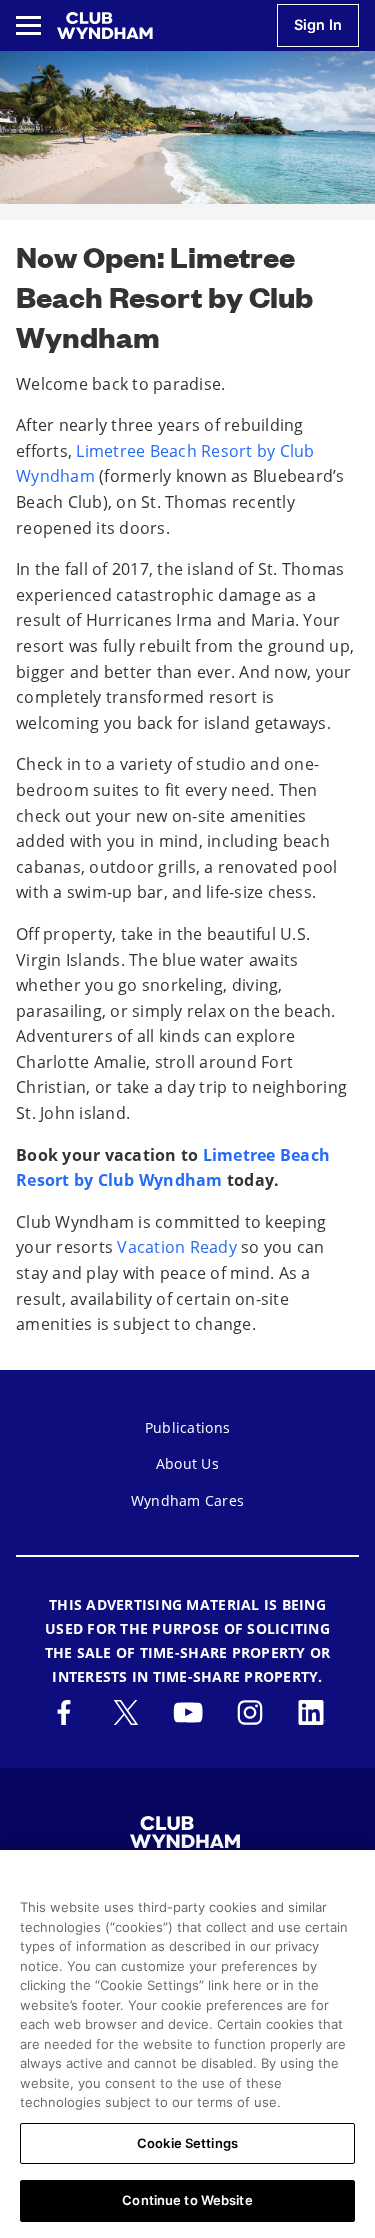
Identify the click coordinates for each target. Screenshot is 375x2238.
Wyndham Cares (187, 1500)
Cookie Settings (187, 2143)
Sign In (318, 24)
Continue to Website (187, 2200)
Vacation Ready (177, 1247)
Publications (187, 1427)
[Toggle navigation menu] (28, 25)
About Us (187, 1463)
